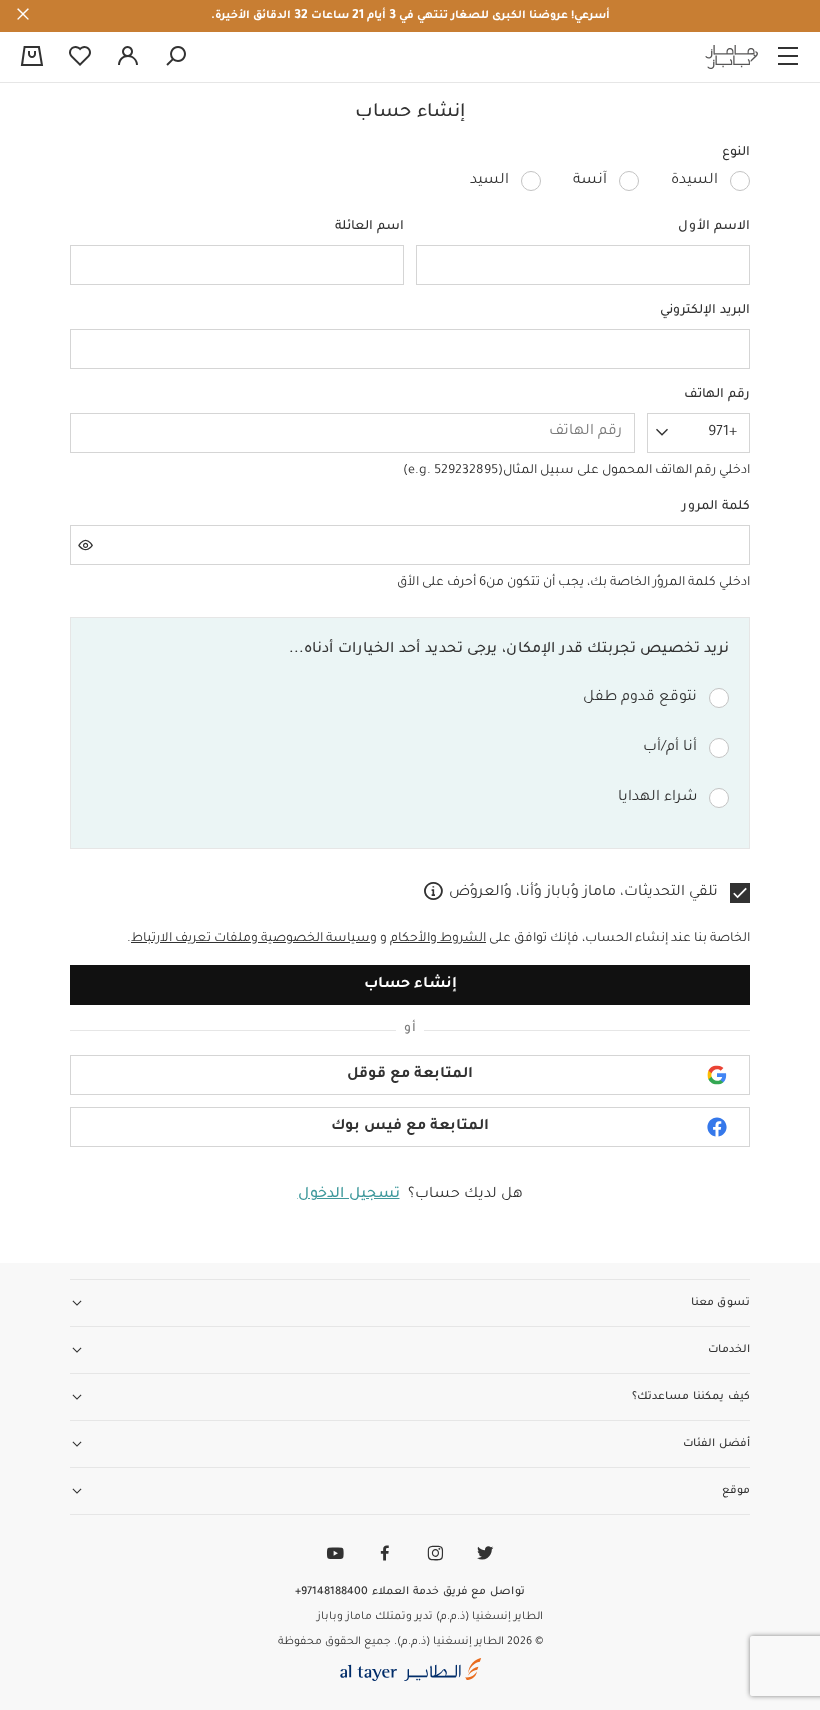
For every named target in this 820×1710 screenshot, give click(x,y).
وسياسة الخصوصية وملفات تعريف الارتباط (254, 939)
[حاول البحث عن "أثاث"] (176, 57)
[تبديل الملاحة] (788, 57)
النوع (736, 153)
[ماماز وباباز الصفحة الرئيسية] (732, 57)
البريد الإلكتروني (705, 311)
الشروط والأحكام (438, 939)
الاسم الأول (714, 227)
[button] (410, 1075)
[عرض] (86, 545)
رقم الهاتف (717, 395)
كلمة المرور (716, 507)
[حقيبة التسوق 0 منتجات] (32, 58)
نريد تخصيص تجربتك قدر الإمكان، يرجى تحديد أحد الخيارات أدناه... (509, 650)
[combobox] (698, 433)
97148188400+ (331, 1592)
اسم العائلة (369, 227)
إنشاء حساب (410, 985)
